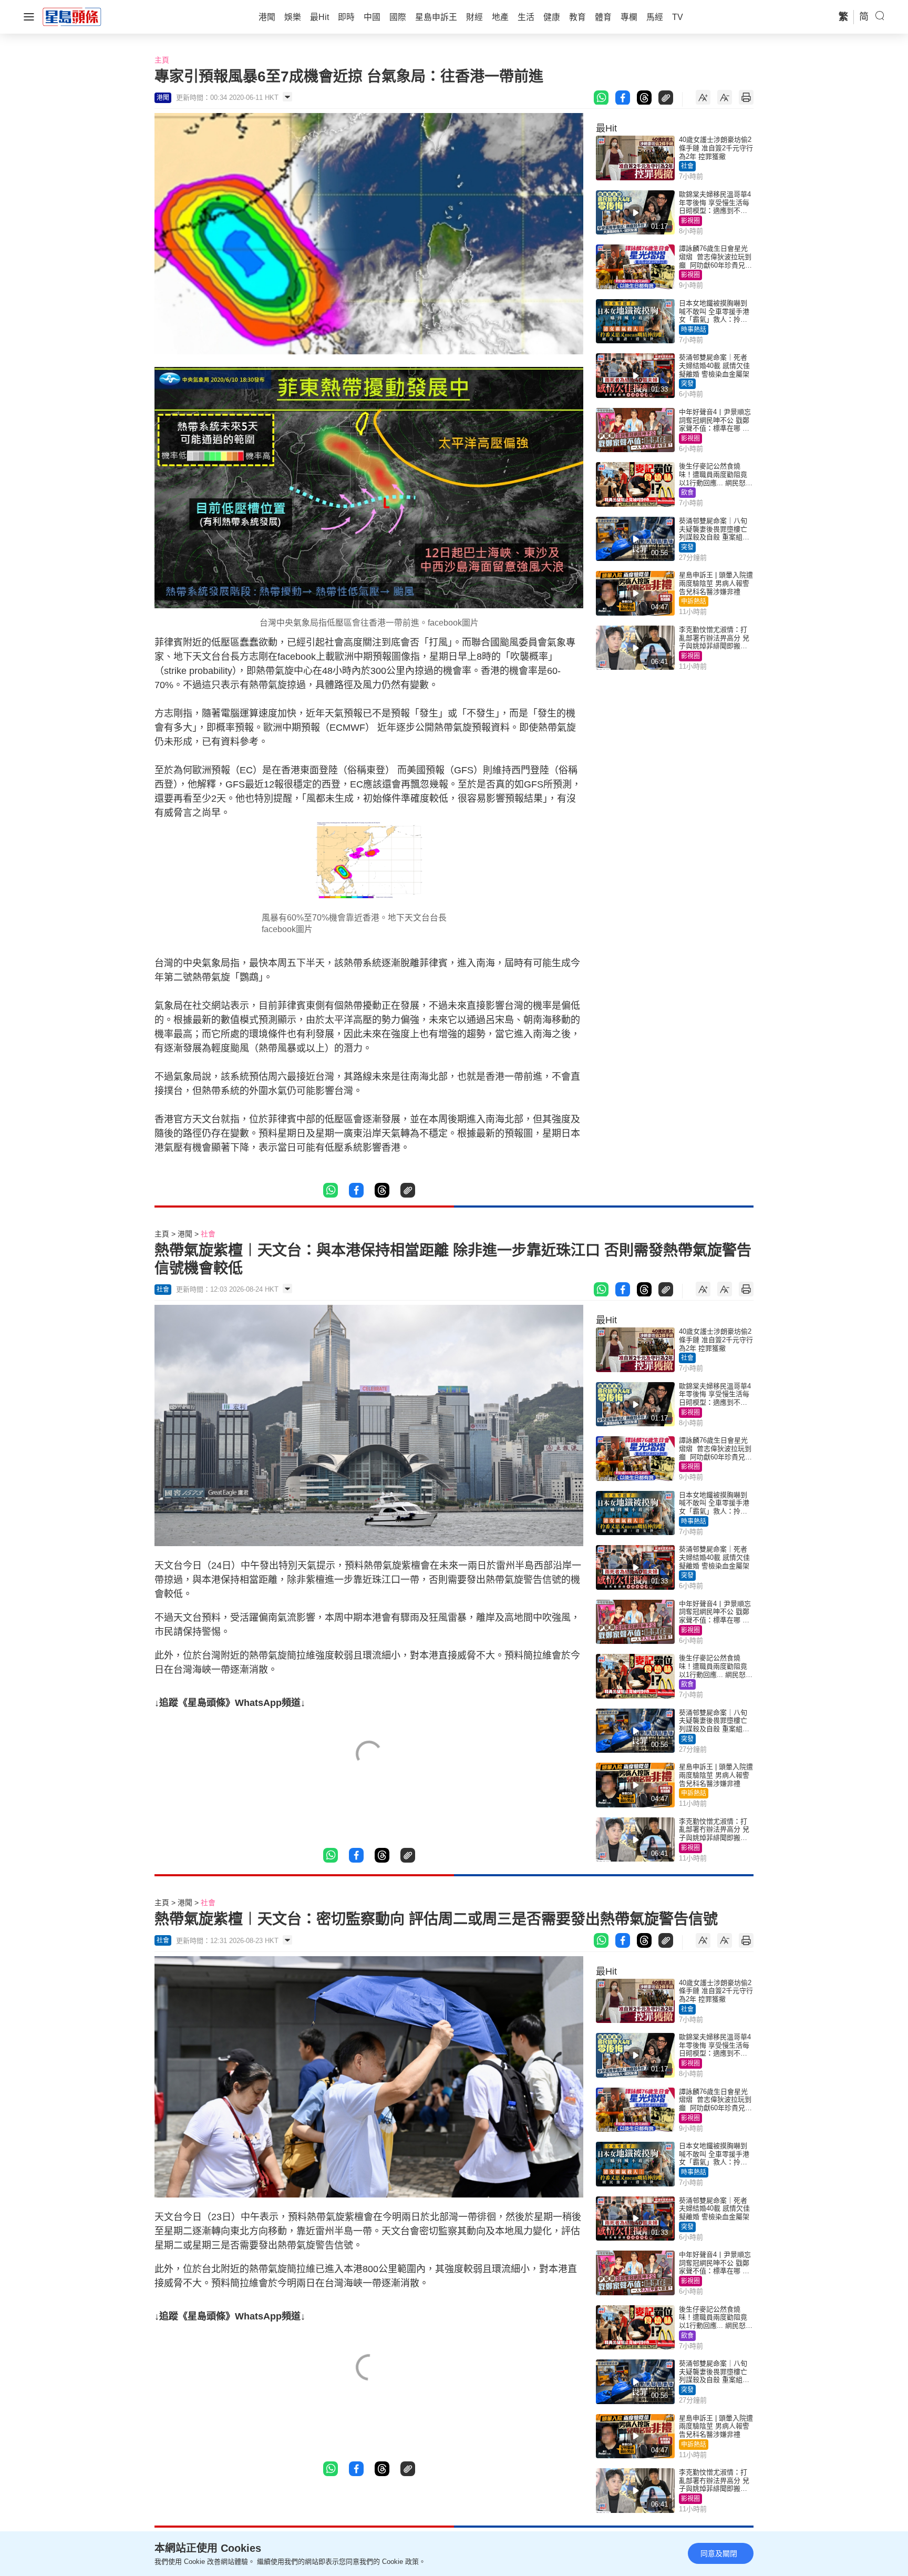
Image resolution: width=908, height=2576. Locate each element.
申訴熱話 (694, 601)
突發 (687, 384)
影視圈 (690, 221)
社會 (687, 166)
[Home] (72, 16)
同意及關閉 (719, 2553)
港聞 (185, 1234)
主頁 (162, 60)
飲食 (687, 493)
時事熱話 (694, 330)
